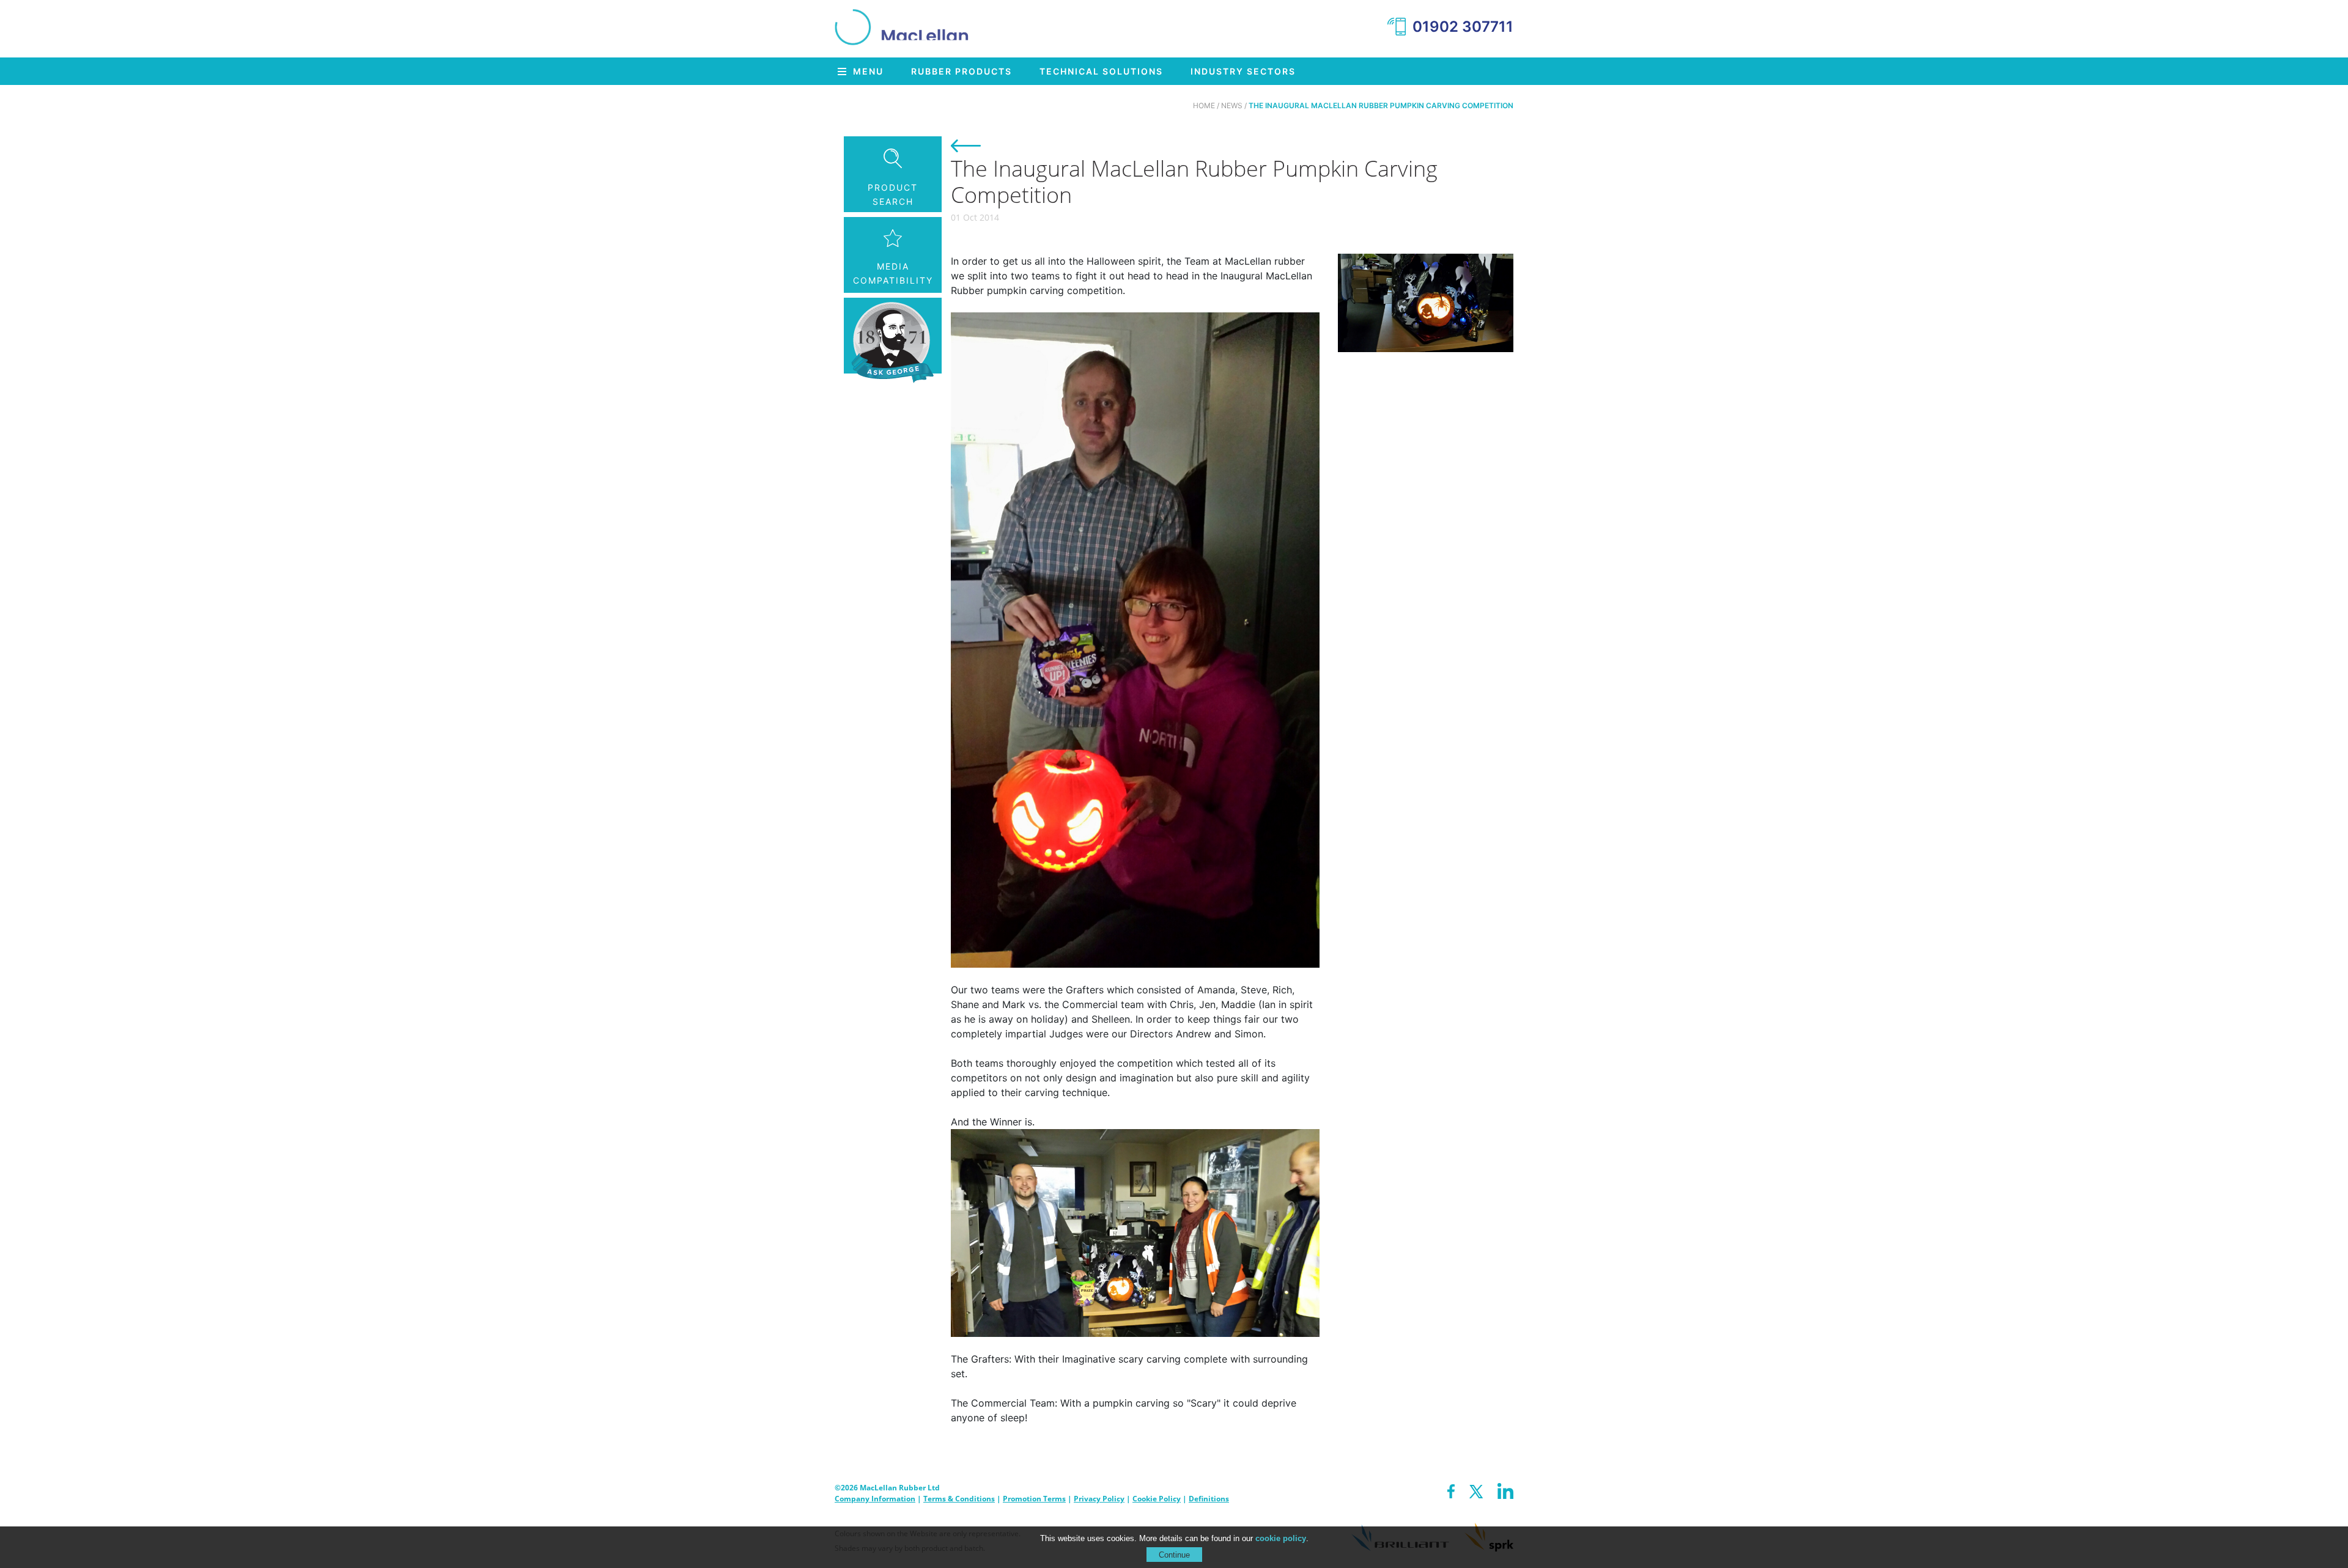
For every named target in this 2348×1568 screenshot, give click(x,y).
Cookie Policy (1157, 1499)
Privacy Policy (1099, 1499)
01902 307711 (1463, 27)
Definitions (1209, 1499)
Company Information (875, 1499)
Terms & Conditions (959, 1499)
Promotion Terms (1034, 1499)
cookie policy (1281, 1538)
